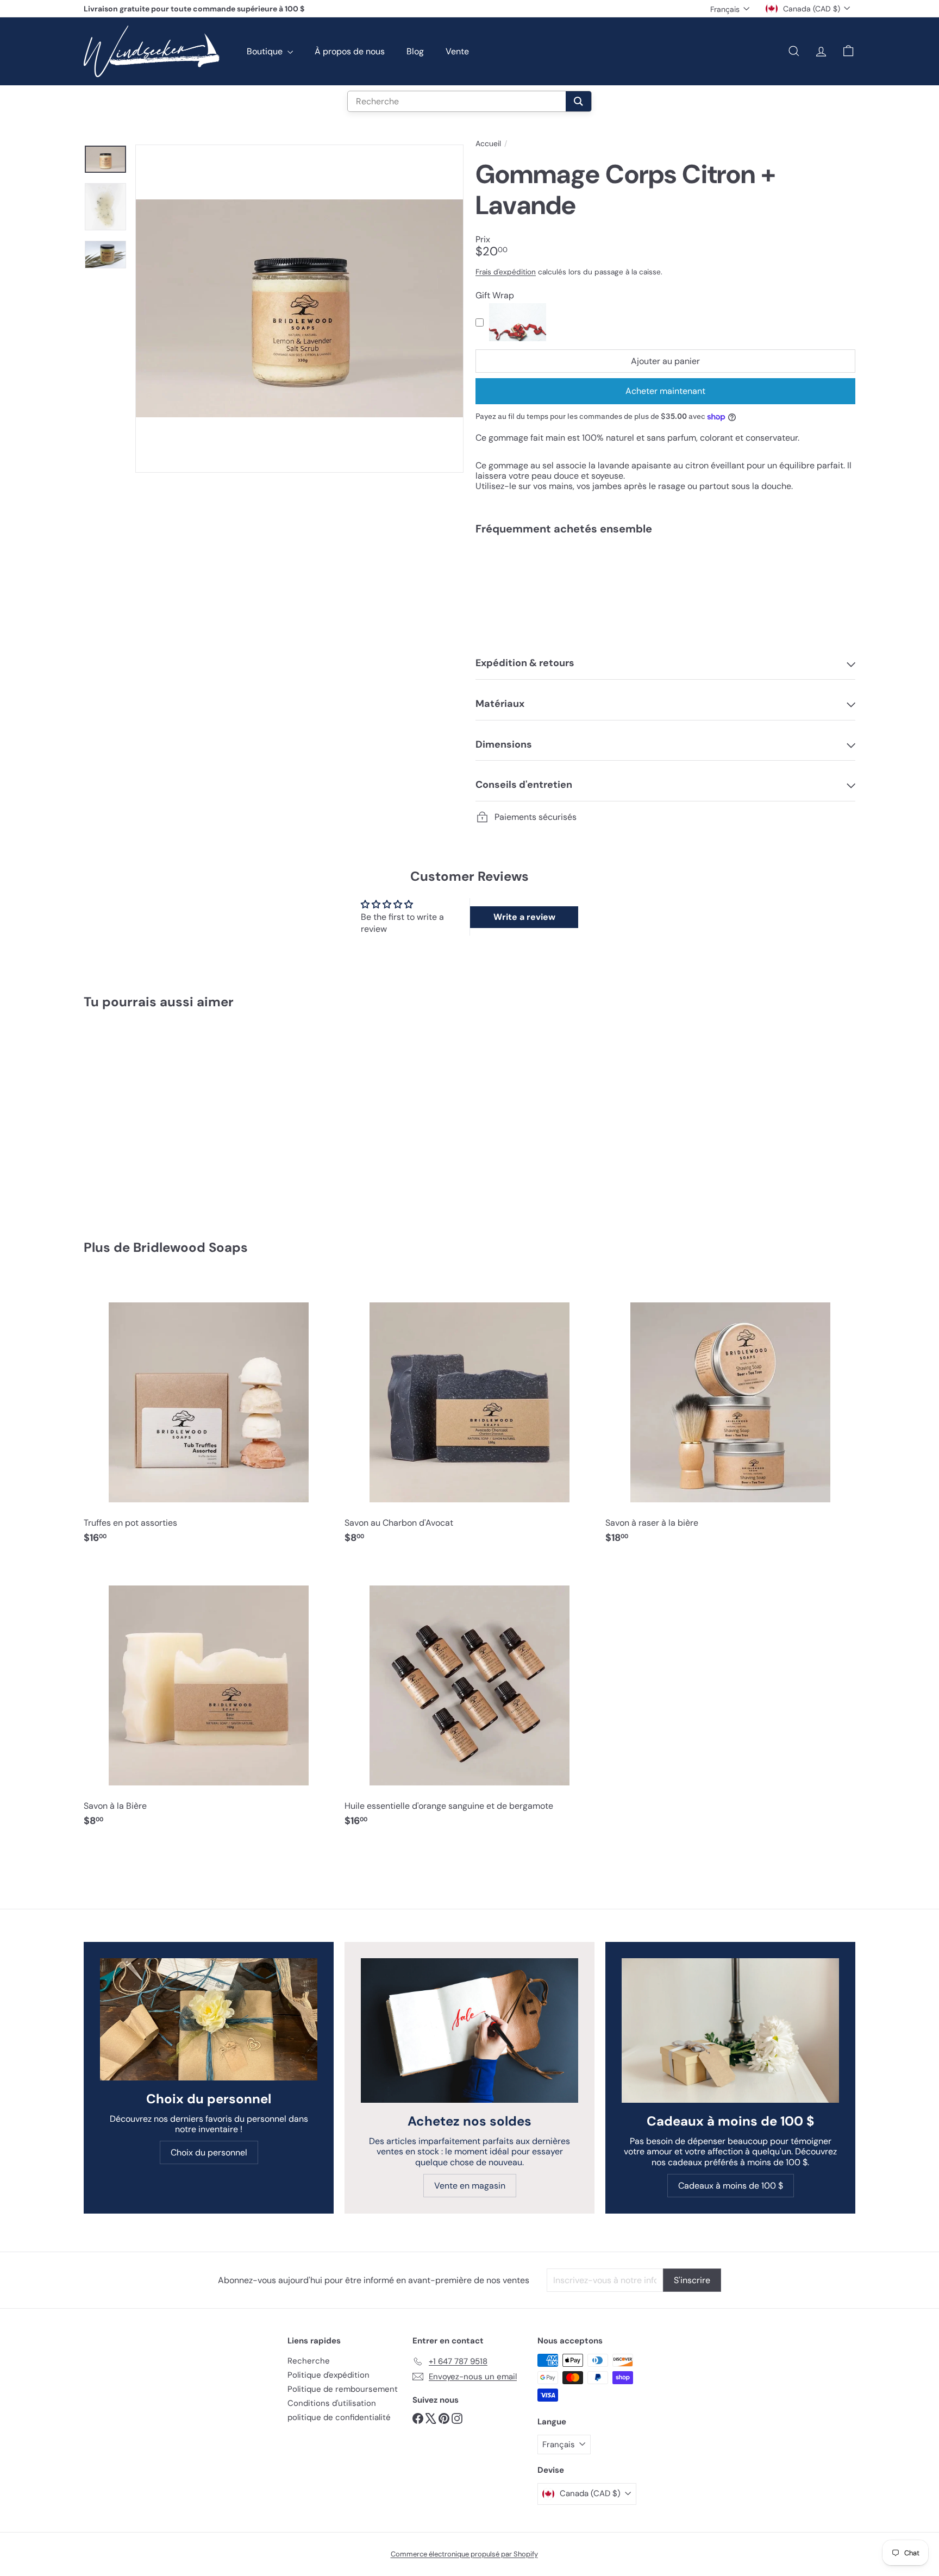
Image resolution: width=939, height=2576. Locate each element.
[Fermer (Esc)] (634, 1187)
